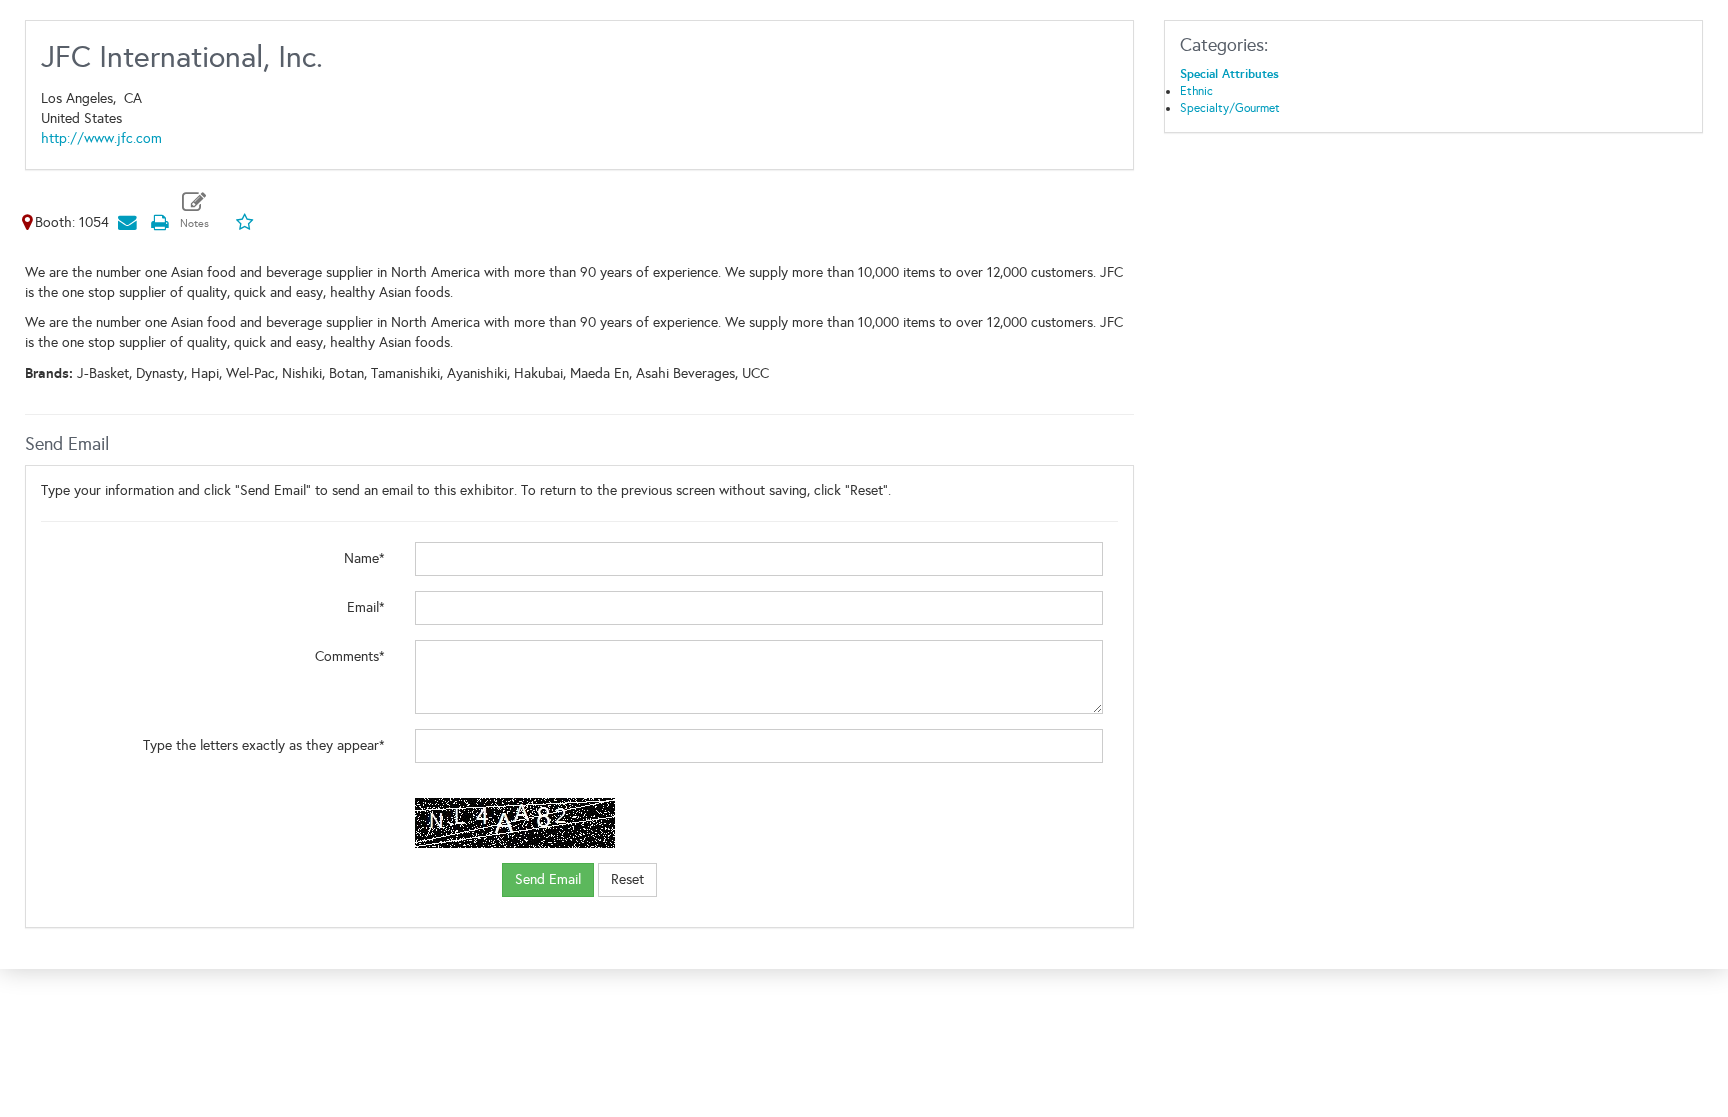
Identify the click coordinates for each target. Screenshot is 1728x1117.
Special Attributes (1229, 74)
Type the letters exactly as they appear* (264, 745)
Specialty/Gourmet (1230, 108)
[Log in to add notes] (194, 210)
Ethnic (1196, 91)
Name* (364, 558)
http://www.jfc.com (101, 138)
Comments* (350, 656)
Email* (366, 607)
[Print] (159, 222)
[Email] (127, 222)
